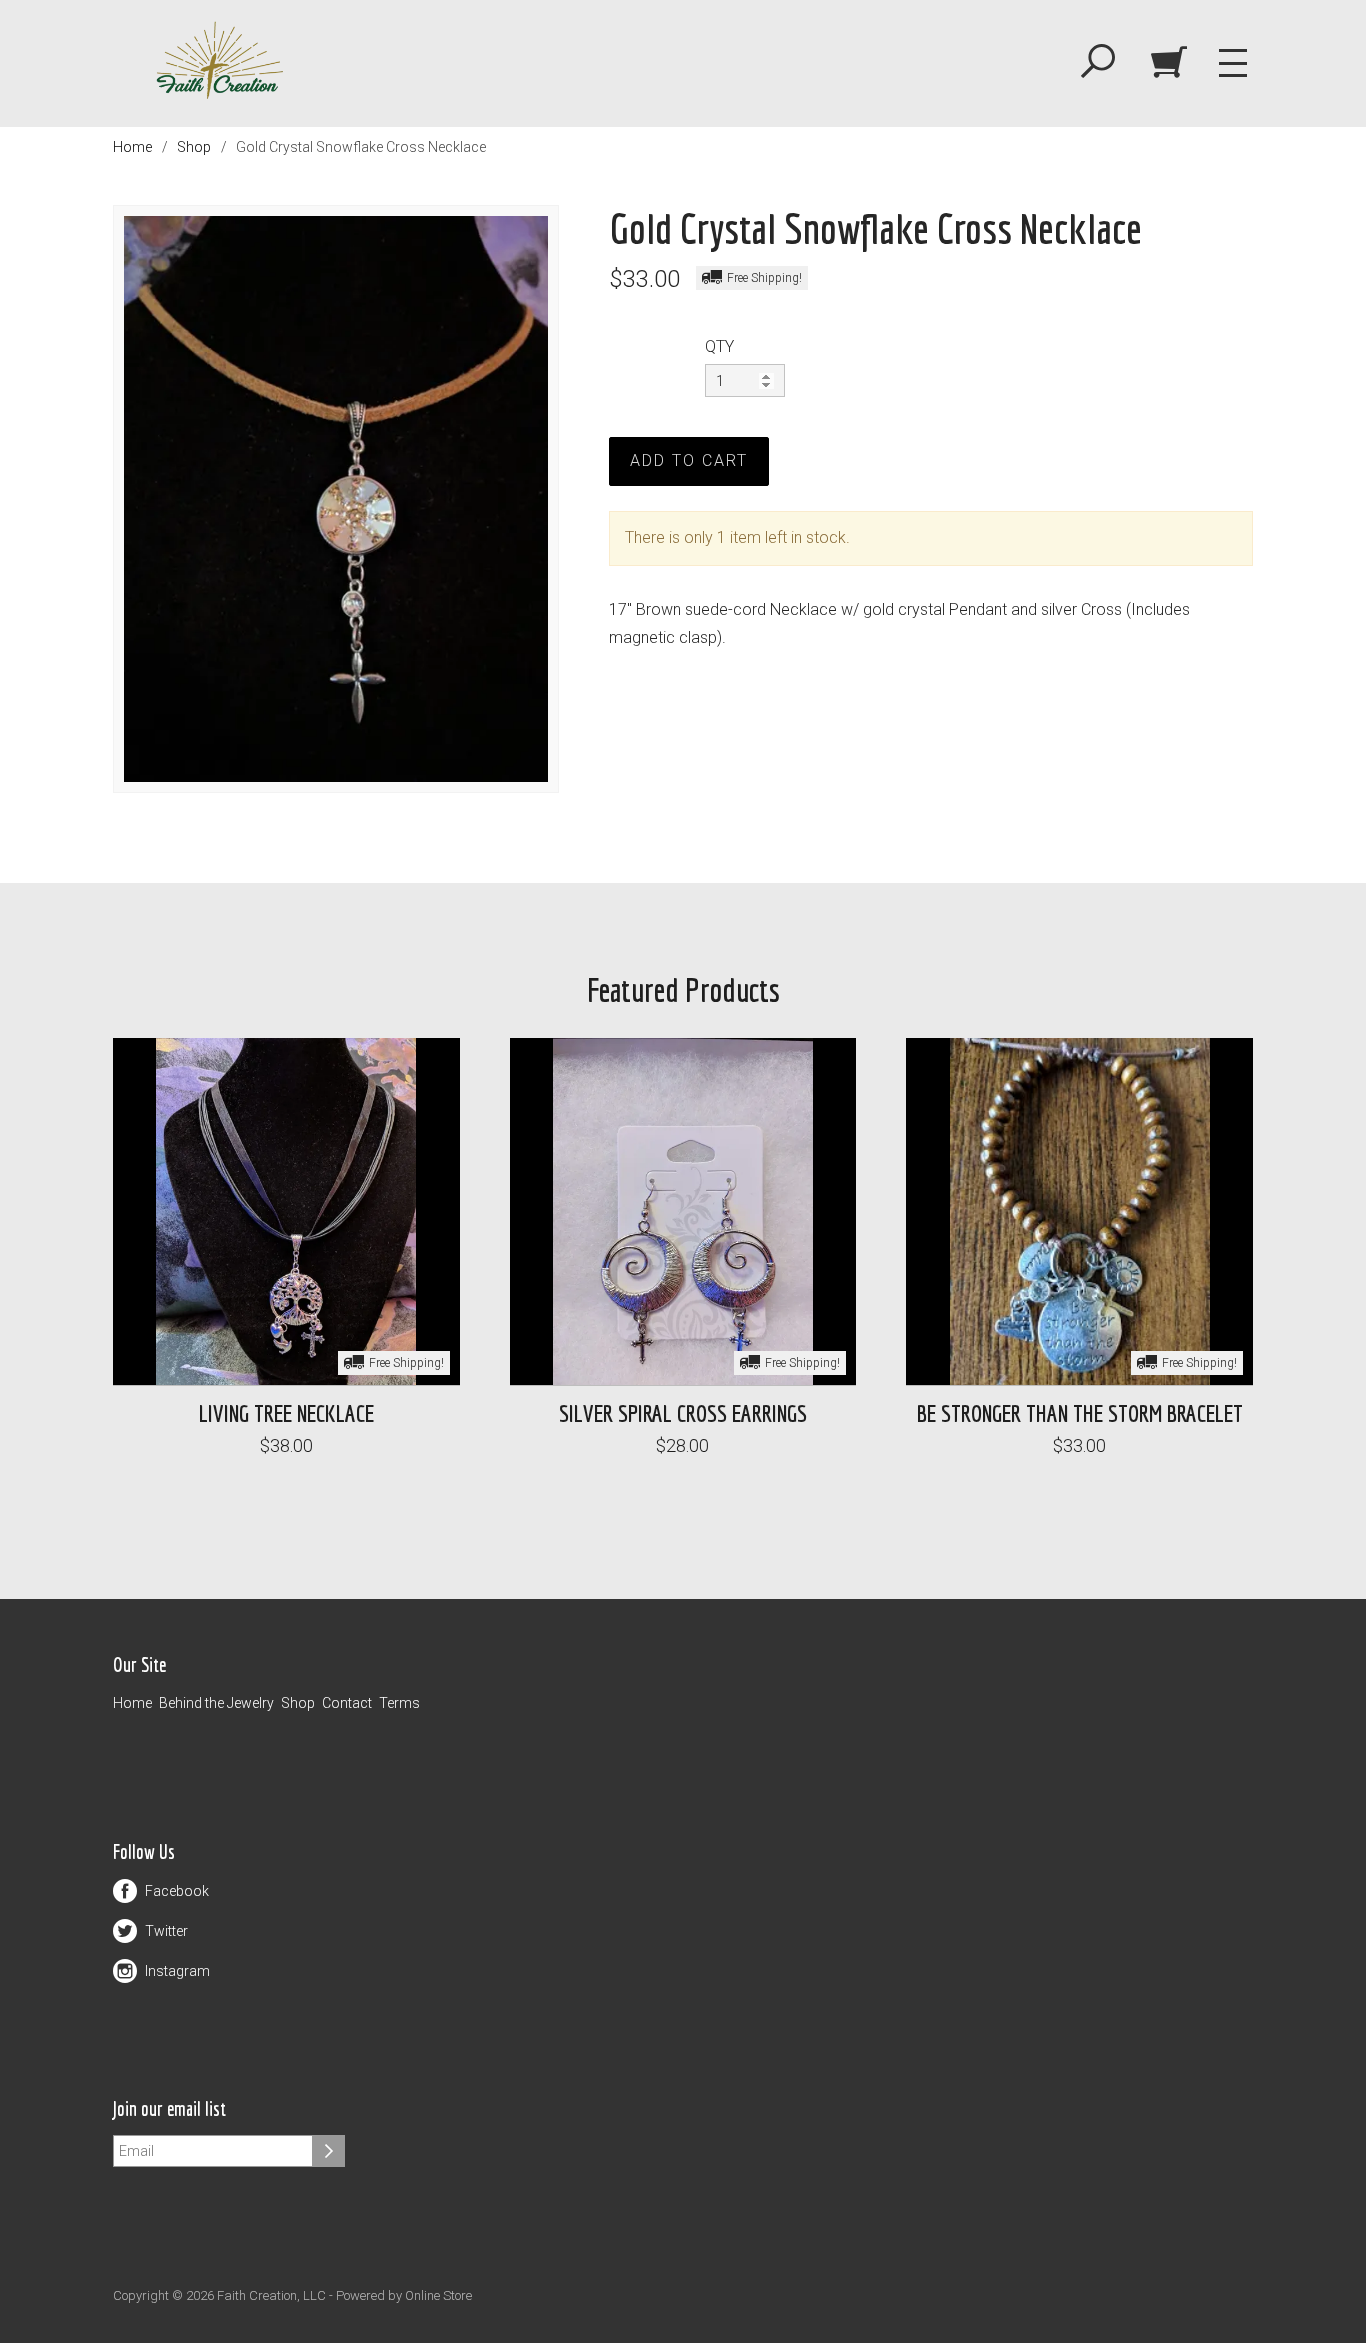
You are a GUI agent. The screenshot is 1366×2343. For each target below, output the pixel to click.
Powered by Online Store (404, 2295)
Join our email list (169, 2109)
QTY (719, 346)
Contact (347, 1703)
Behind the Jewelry (216, 1703)
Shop (194, 147)
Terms (399, 1703)
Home (132, 147)
